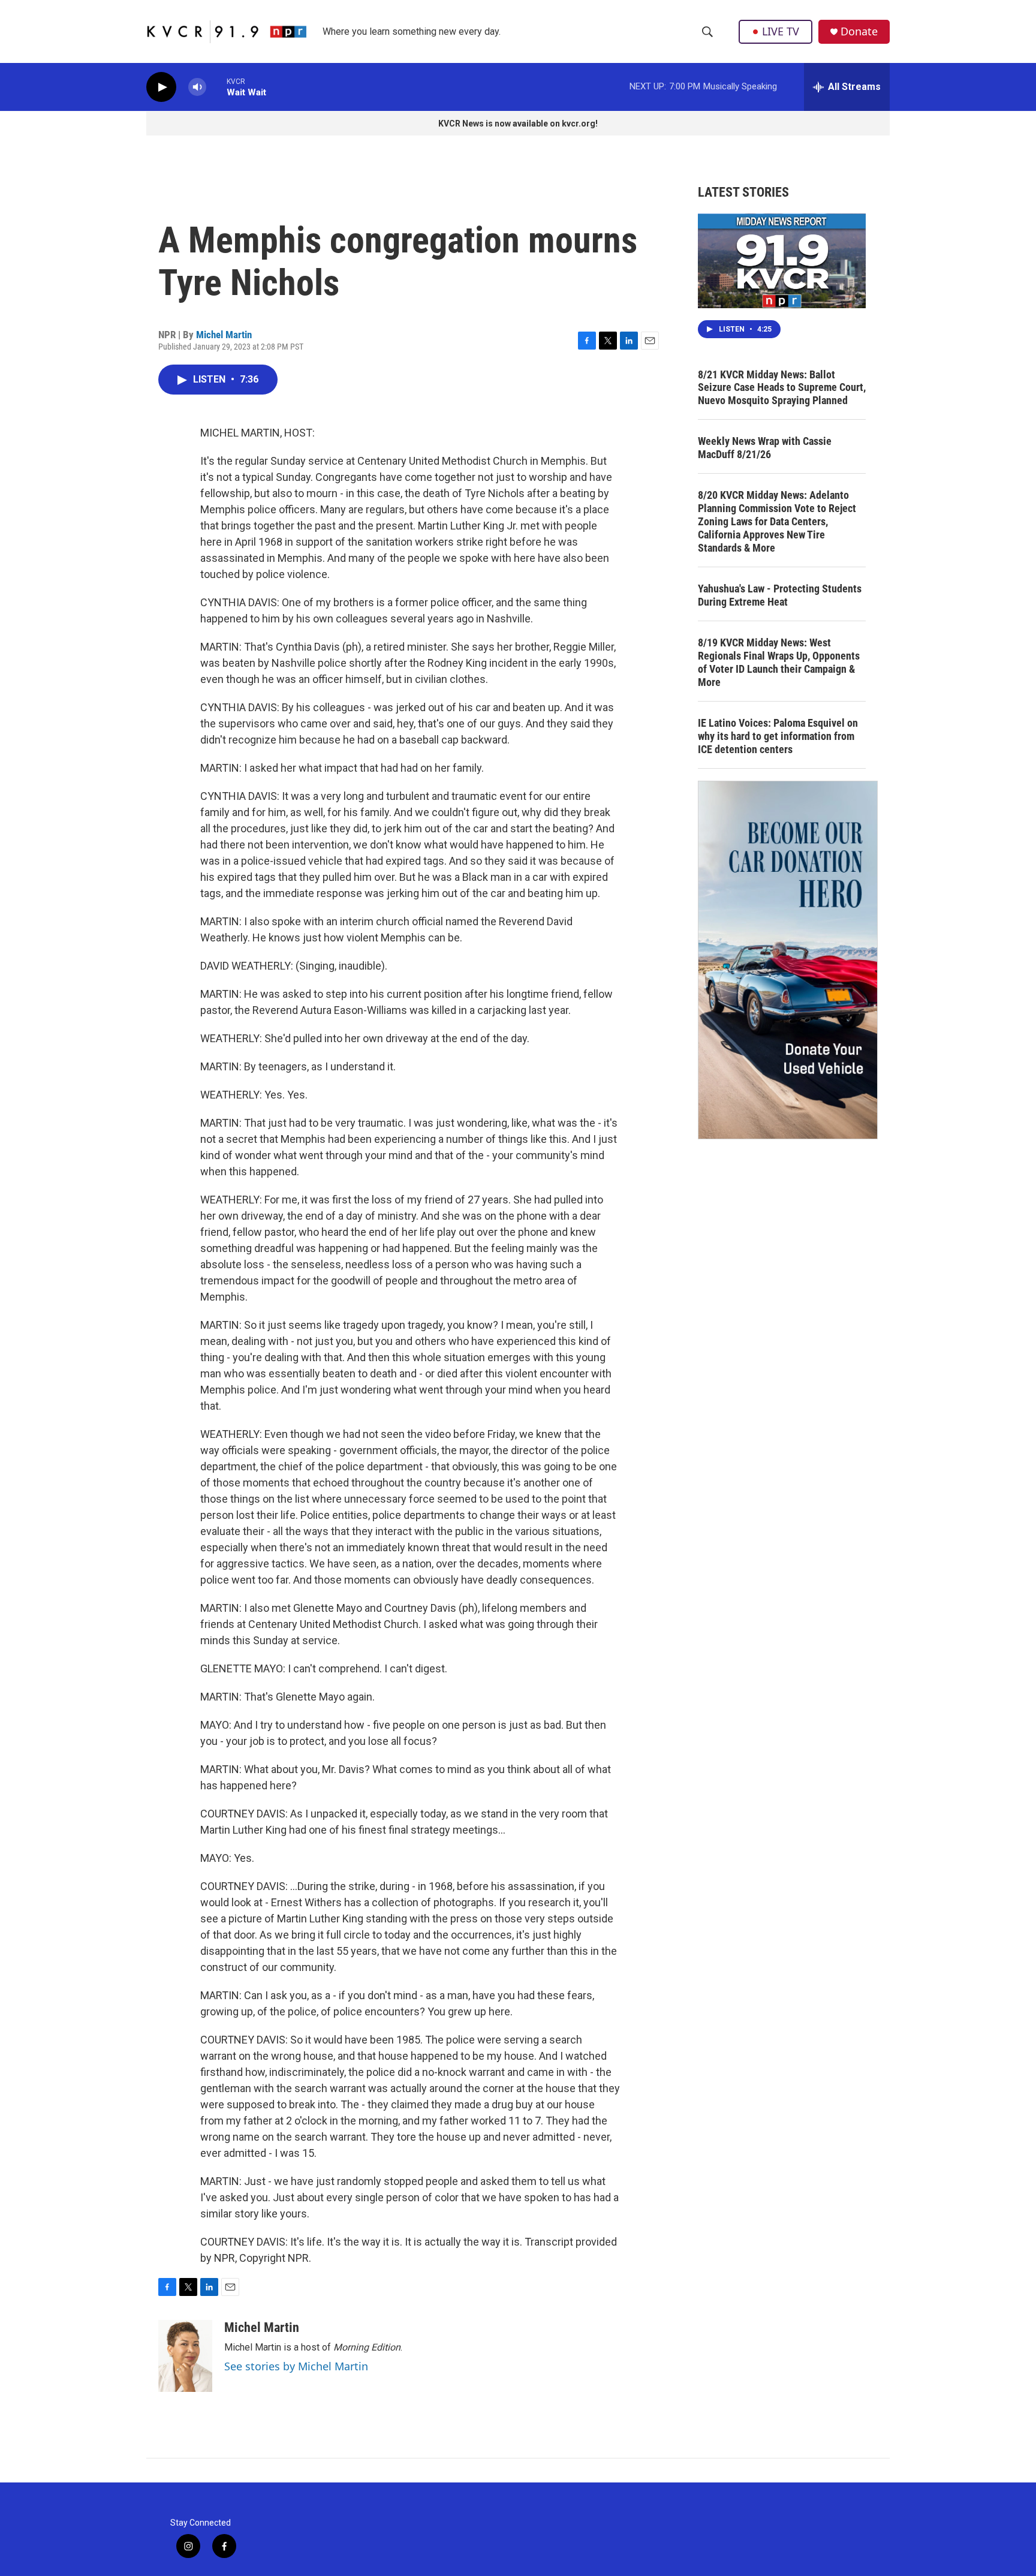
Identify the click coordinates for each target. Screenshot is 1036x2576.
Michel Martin (224, 335)
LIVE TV (781, 31)
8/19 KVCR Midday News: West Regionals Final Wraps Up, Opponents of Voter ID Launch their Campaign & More (779, 662)
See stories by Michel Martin (296, 2366)
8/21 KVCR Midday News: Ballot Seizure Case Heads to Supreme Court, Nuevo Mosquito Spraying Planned (782, 388)
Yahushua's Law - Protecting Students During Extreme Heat (780, 595)
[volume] (197, 87)
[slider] (216, 87)
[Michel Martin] (185, 2356)
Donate (859, 31)
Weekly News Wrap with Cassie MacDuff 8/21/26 (765, 448)
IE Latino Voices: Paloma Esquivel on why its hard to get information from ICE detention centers (778, 736)
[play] (161, 87)
